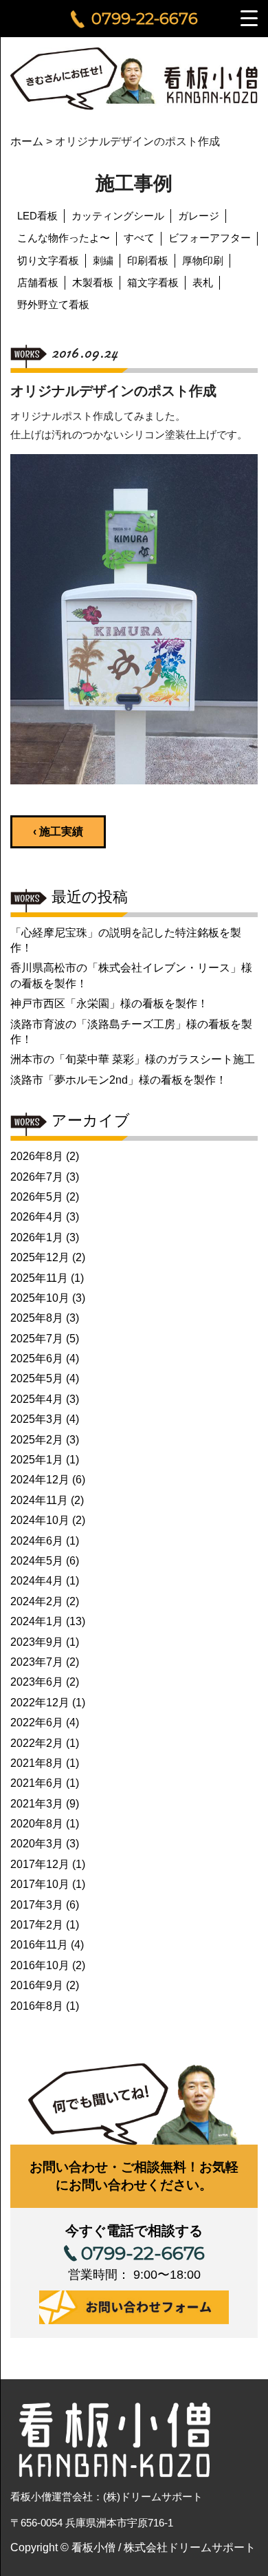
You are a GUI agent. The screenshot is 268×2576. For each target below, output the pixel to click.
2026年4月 (37, 1217)
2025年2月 (37, 1440)
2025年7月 (37, 1339)
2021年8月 (37, 1763)
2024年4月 (37, 1581)
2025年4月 (37, 1399)
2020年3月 (37, 1844)
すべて (139, 238)
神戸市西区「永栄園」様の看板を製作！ (109, 1003)
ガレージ (199, 216)
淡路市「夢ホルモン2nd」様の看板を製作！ (119, 1080)
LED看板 (37, 216)
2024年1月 (37, 1621)
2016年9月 (37, 1985)
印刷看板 (148, 260)
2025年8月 (37, 1318)
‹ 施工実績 (58, 831)
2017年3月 (37, 1905)
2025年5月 (37, 1378)
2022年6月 (37, 1722)
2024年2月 (37, 1601)
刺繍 (103, 260)
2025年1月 (37, 1460)
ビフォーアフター (210, 238)
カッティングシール (118, 216)
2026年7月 (37, 1177)
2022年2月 (37, 1743)
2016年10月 (40, 1965)
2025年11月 (39, 1278)
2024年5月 (37, 1561)
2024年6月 (37, 1541)
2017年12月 (40, 1864)
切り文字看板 (48, 260)
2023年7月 (37, 1662)
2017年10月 (40, 1884)
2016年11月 (39, 1945)
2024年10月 (40, 1520)
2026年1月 (37, 1237)
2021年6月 (37, 1783)
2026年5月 (37, 1197)
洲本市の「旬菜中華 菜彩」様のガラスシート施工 (133, 1059)
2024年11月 (39, 1500)
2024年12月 (40, 1480)
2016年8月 (37, 2006)
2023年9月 (37, 1642)
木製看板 (93, 282)
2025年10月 (40, 1298)
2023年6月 (37, 1682)
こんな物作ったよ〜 (64, 238)
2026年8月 (37, 1156)
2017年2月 (37, 1925)
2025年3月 (37, 1419)
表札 (203, 282)
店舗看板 (38, 282)
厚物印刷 (203, 260)
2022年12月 (40, 1703)
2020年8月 (37, 1824)
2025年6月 (37, 1359)
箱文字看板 (153, 282)
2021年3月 (37, 1804)
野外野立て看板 (53, 304)
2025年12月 (40, 1257)
